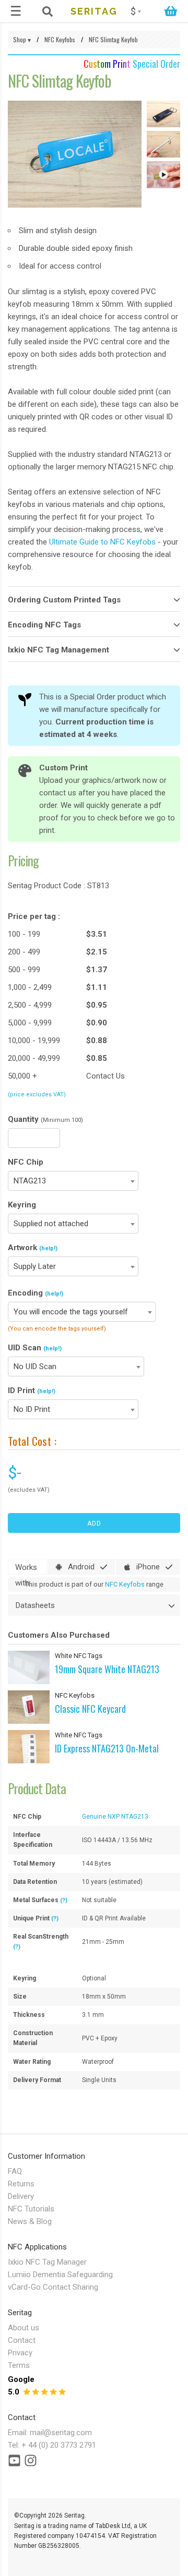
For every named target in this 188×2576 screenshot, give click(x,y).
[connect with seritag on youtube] (14, 2463)
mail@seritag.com (61, 2433)
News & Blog (30, 2221)
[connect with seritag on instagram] (31, 2463)
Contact (22, 2340)
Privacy (20, 2353)
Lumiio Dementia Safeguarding (60, 2275)
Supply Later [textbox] (35, 1266)
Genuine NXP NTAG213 (115, 1817)
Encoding (36, 1293)
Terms (19, 2365)
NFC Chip (26, 1162)
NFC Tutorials (31, 2209)
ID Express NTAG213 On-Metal (107, 1748)
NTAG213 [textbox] (30, 1181)
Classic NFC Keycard (90, 1709)
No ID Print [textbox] (32, 1409)
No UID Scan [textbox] (35, 1366)
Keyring (22, 1205)
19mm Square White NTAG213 (107, 1669)
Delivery (21, 2196)
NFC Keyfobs (125, 1584)
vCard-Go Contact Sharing (53, 2287)
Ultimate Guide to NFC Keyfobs (102, 542)
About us (23, 2328)
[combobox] (73, 1181)
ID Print (32, 1390)
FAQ (15, 2171)
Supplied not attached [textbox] (51, 1224)
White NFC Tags (79, 1656)
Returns (21, 2184)
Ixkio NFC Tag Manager (47, 2262)
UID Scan (35, 1348)
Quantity (45, 1119)
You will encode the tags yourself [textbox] (71, 1312)
